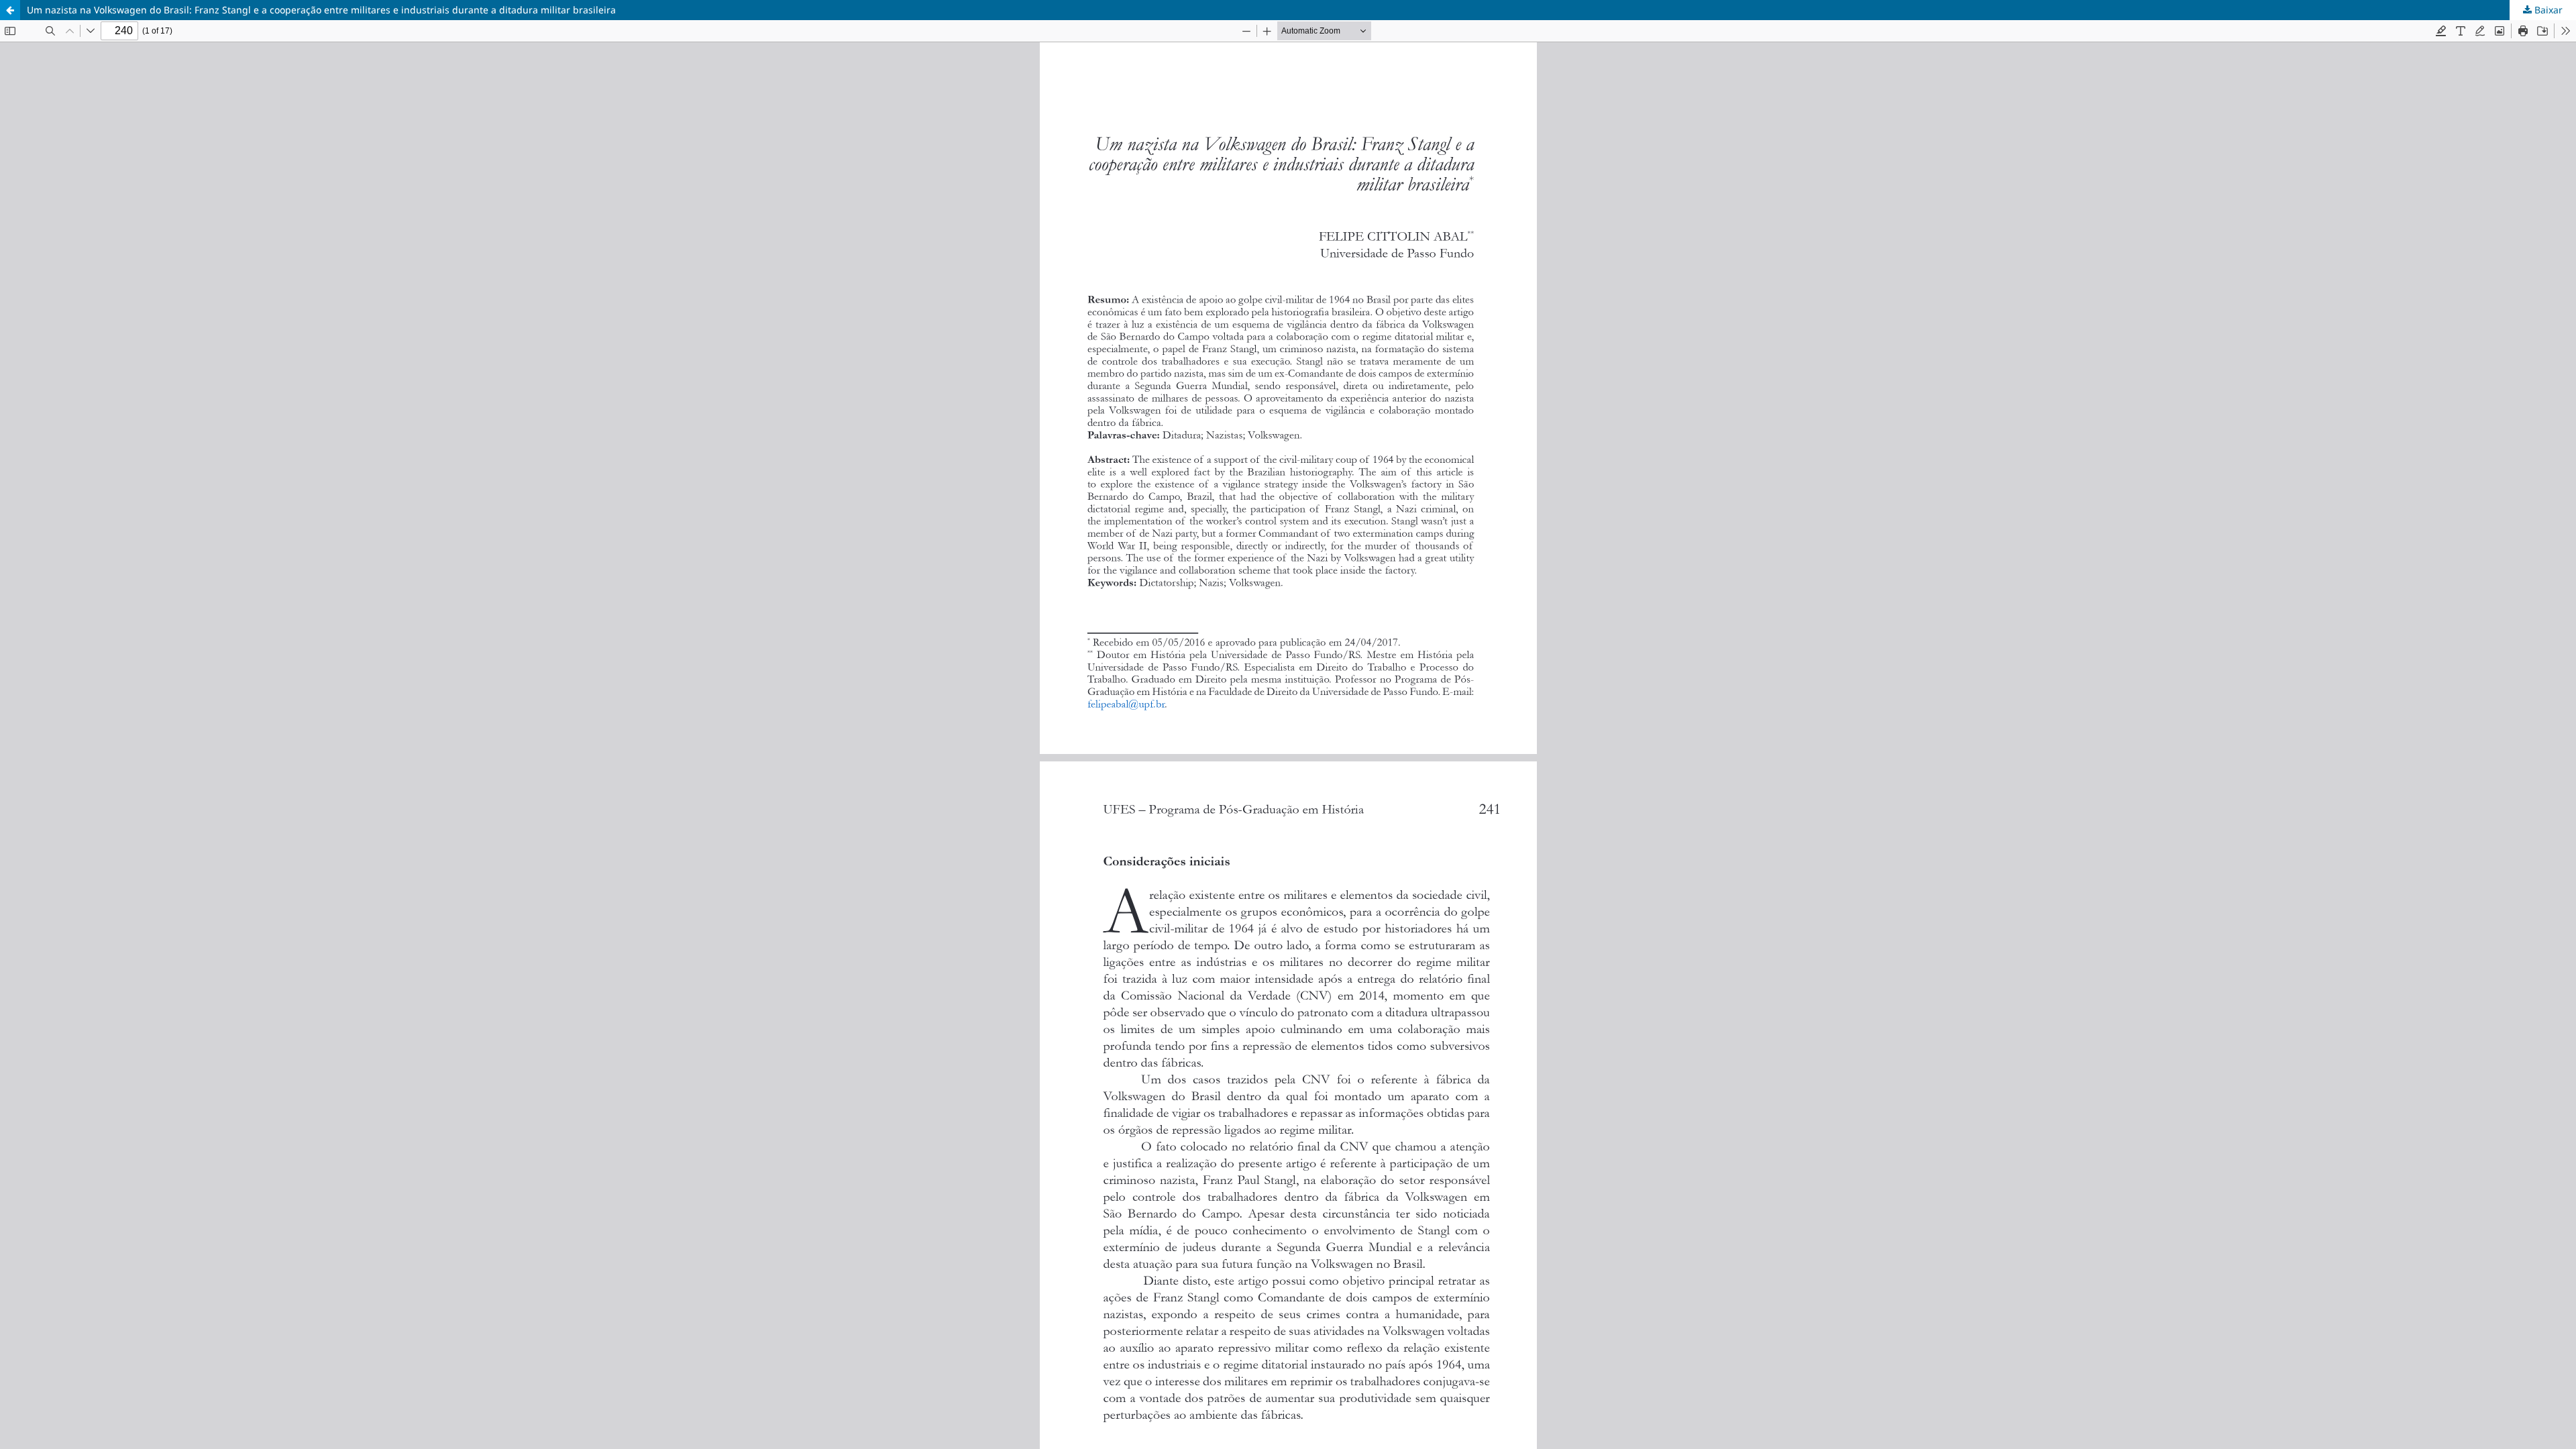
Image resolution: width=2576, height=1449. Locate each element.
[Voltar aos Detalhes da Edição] (10, 10)
